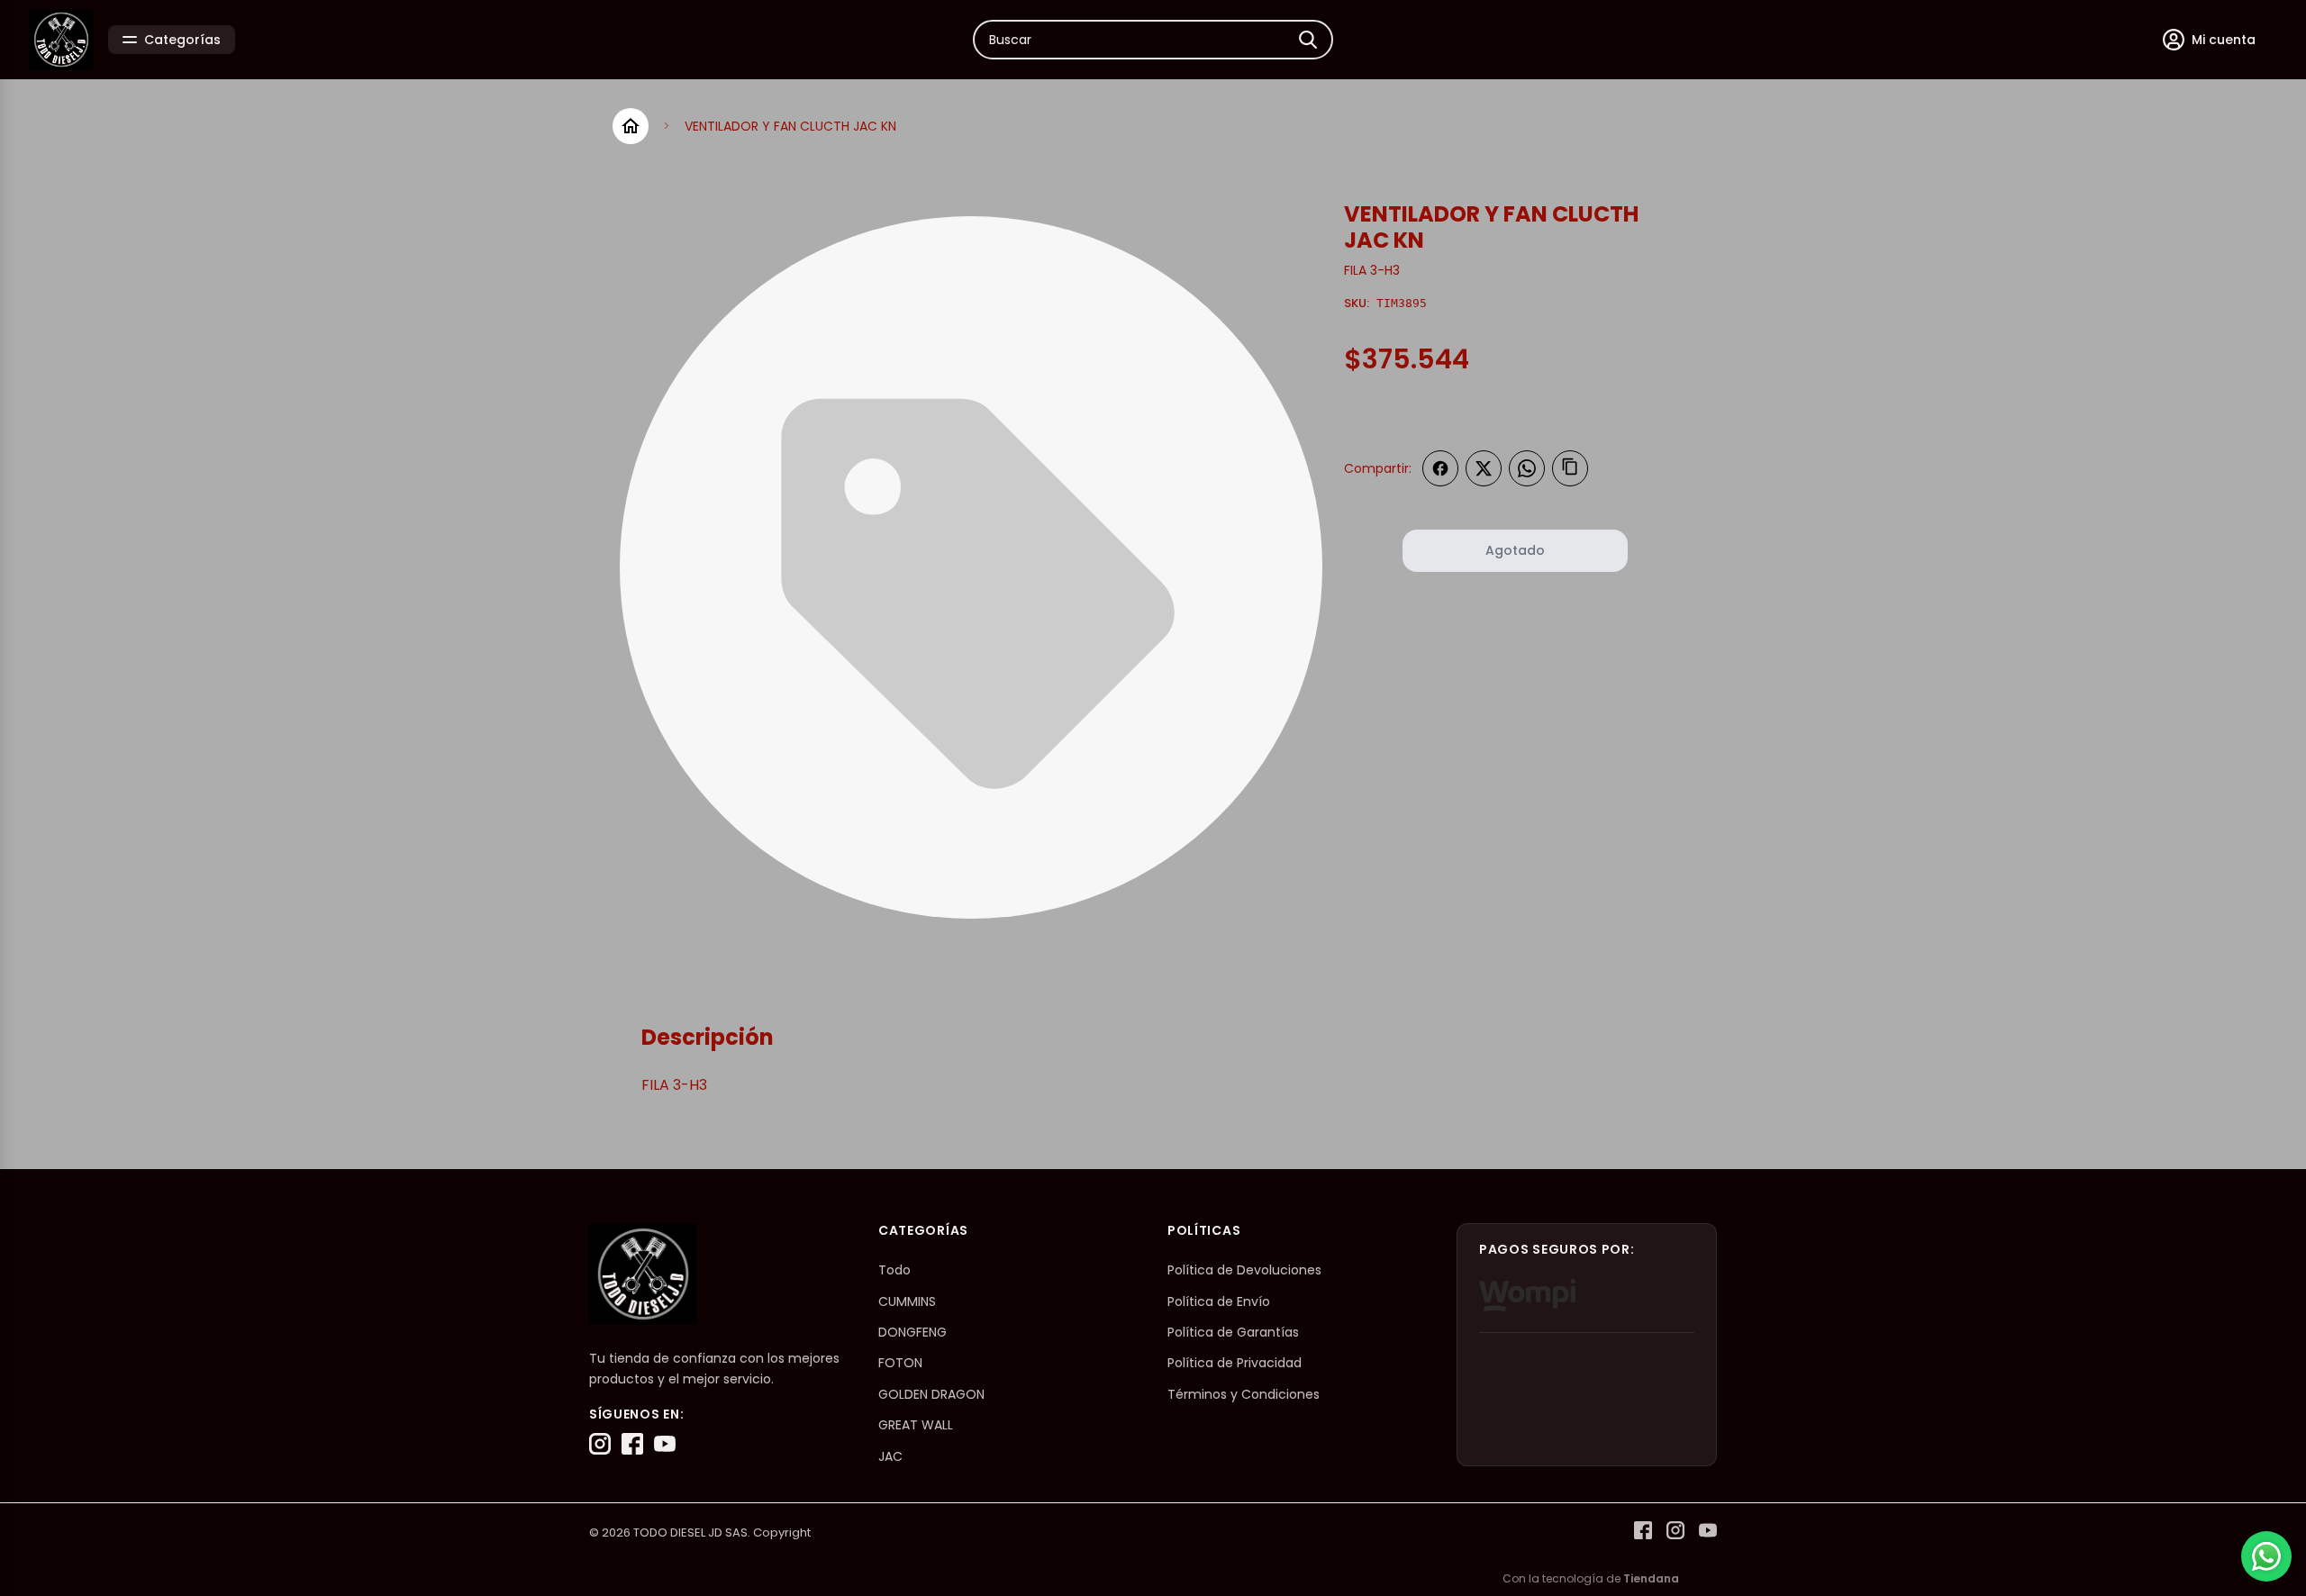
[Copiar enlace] (1570, 468)
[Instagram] (600, 1444)
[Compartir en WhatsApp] (1527, 468)
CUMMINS (907, 1301)
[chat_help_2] (2266, 1556)
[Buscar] (1308, 40)
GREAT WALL (916, 1425)
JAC (890, 1456)
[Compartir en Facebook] (1440, 468)
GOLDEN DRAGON (931, 1394)
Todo (894, 1270)
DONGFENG (912, 1332)
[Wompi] (1527, 1295)
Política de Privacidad (1235, 1363)
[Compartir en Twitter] (1484, 468)
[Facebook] (632, 1444)
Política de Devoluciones (1244, 1270)
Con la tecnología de (1591, 1578)
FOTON (900, 1363)
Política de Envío (1219, 1301)
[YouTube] (665, 1444)
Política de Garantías (1233, 1332)
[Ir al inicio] (631, 126)
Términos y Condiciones (1244, 1394)
